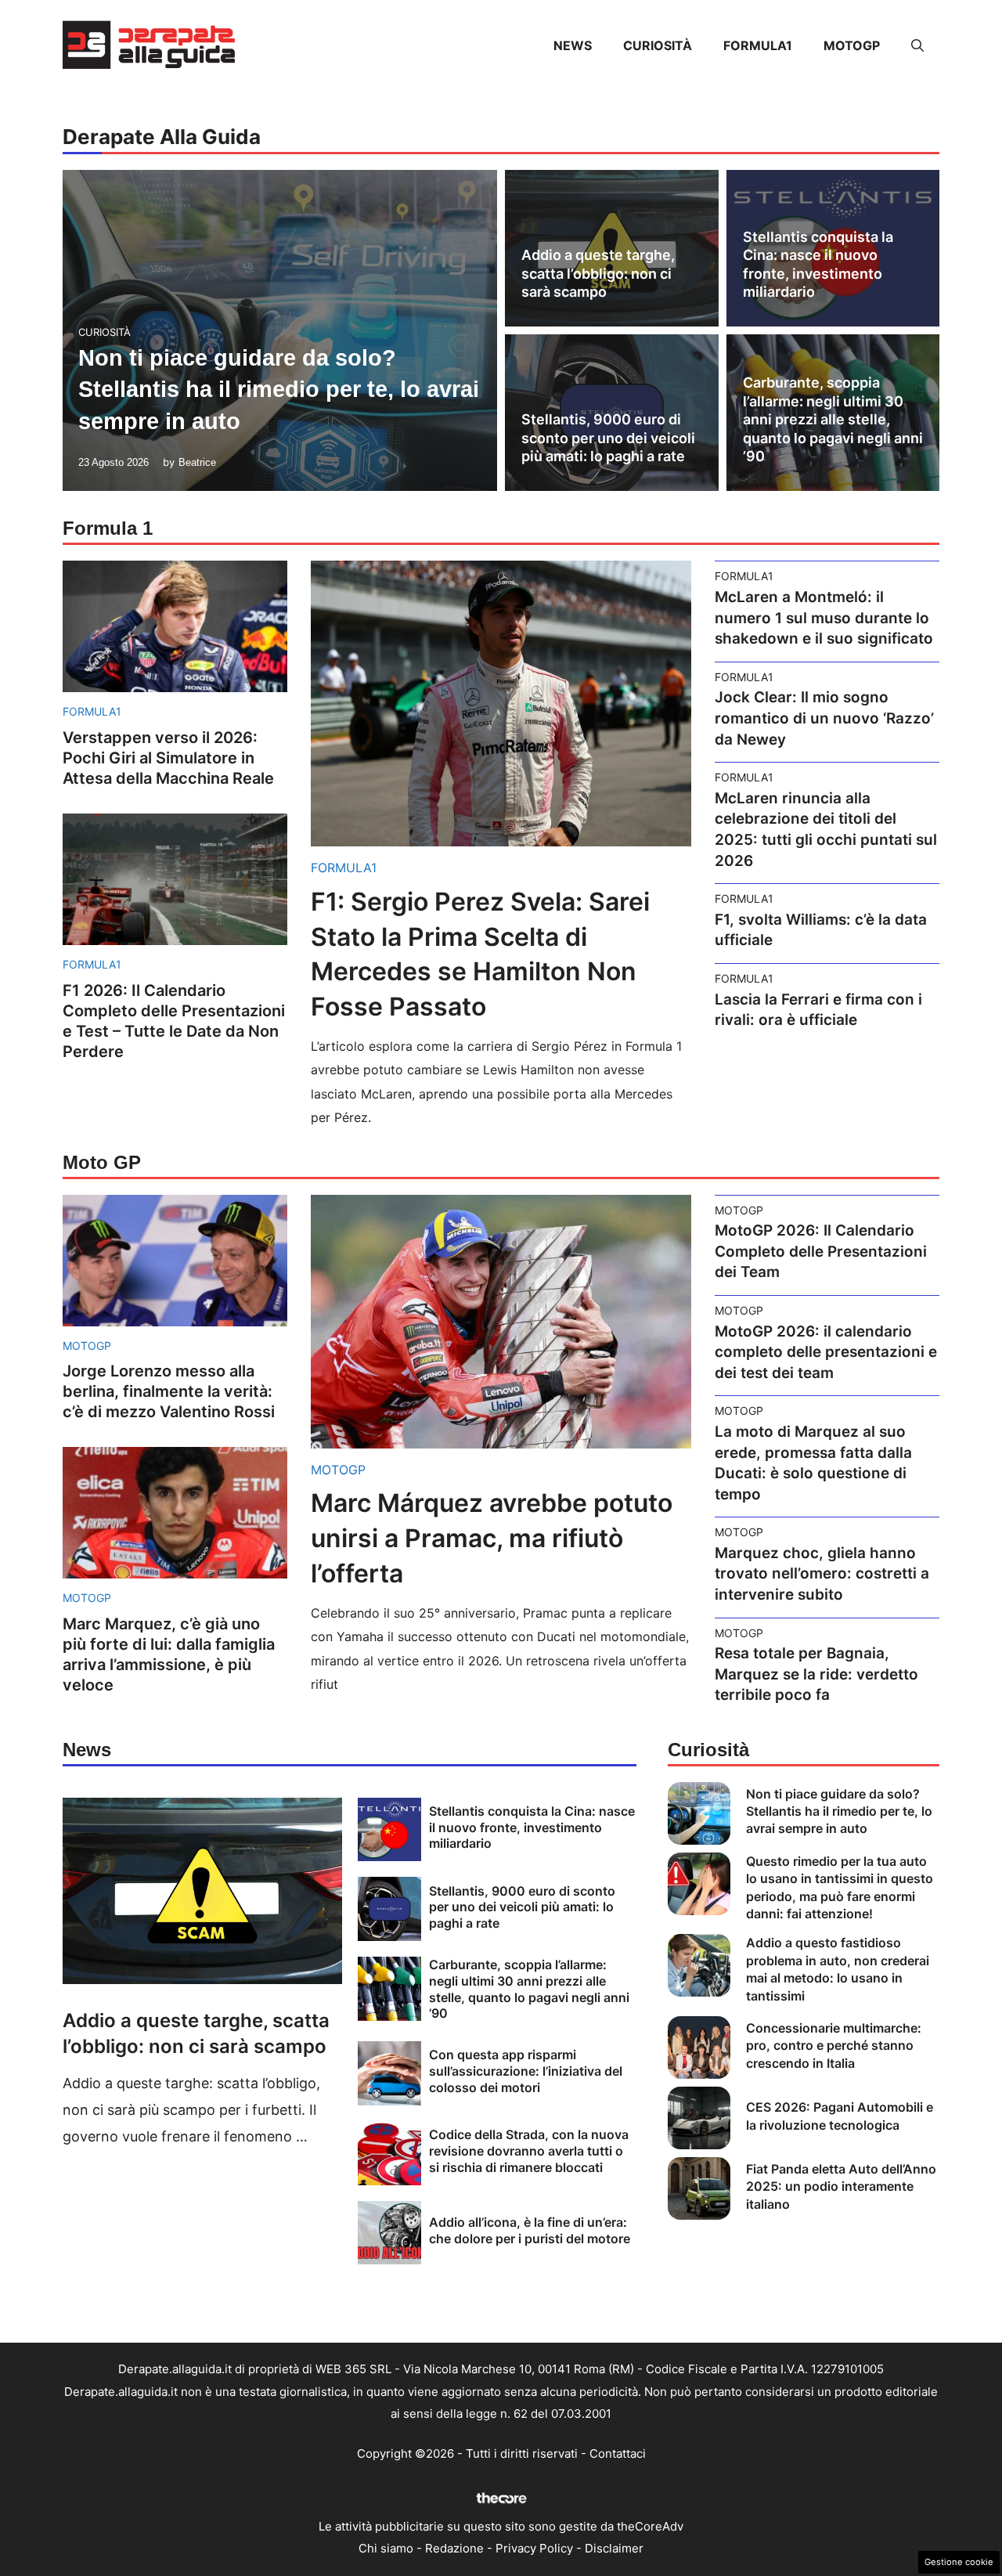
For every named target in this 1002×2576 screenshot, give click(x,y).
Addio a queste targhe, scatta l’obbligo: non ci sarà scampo (598, 273)
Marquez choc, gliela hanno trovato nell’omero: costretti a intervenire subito (822, 1574)
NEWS (573, 45)
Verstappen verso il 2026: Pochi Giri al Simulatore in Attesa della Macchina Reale (168, 758)
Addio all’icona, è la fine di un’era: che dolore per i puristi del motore (530, 2230)
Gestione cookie (959, 2562)
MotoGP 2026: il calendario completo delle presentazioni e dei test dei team (826, 1352)
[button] (917, 45)
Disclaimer (614, 2548)
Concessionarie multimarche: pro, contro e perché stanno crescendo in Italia (834, 2046)
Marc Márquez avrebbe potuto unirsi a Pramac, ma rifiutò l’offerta (492, 1538)
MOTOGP (852, 45)
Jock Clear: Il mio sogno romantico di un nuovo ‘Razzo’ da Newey (824, 718)
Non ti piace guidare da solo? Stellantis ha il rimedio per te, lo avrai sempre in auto (279, 390)
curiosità (658, 45)
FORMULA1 (758, 45)
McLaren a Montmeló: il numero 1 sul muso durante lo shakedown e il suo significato (824, 618)
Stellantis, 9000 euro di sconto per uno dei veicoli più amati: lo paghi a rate (608, 438)
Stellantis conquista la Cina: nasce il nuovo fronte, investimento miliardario (532, 1827)
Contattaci (618, 2453)
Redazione (454, 2548)
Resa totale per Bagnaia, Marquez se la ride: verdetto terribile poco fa (816, 1674)
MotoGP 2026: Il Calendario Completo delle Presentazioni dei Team (821, 1251)
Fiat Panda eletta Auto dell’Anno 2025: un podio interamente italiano (841, 2186)
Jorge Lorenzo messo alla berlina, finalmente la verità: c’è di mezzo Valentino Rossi (169, 1391)
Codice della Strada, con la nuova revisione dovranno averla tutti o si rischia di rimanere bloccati (529, 2151)
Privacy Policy (534, 2548)
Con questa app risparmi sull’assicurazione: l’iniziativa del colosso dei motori (526, 2071)
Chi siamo (386, 2548)
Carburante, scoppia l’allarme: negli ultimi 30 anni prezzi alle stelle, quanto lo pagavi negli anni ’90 (833, 419)
